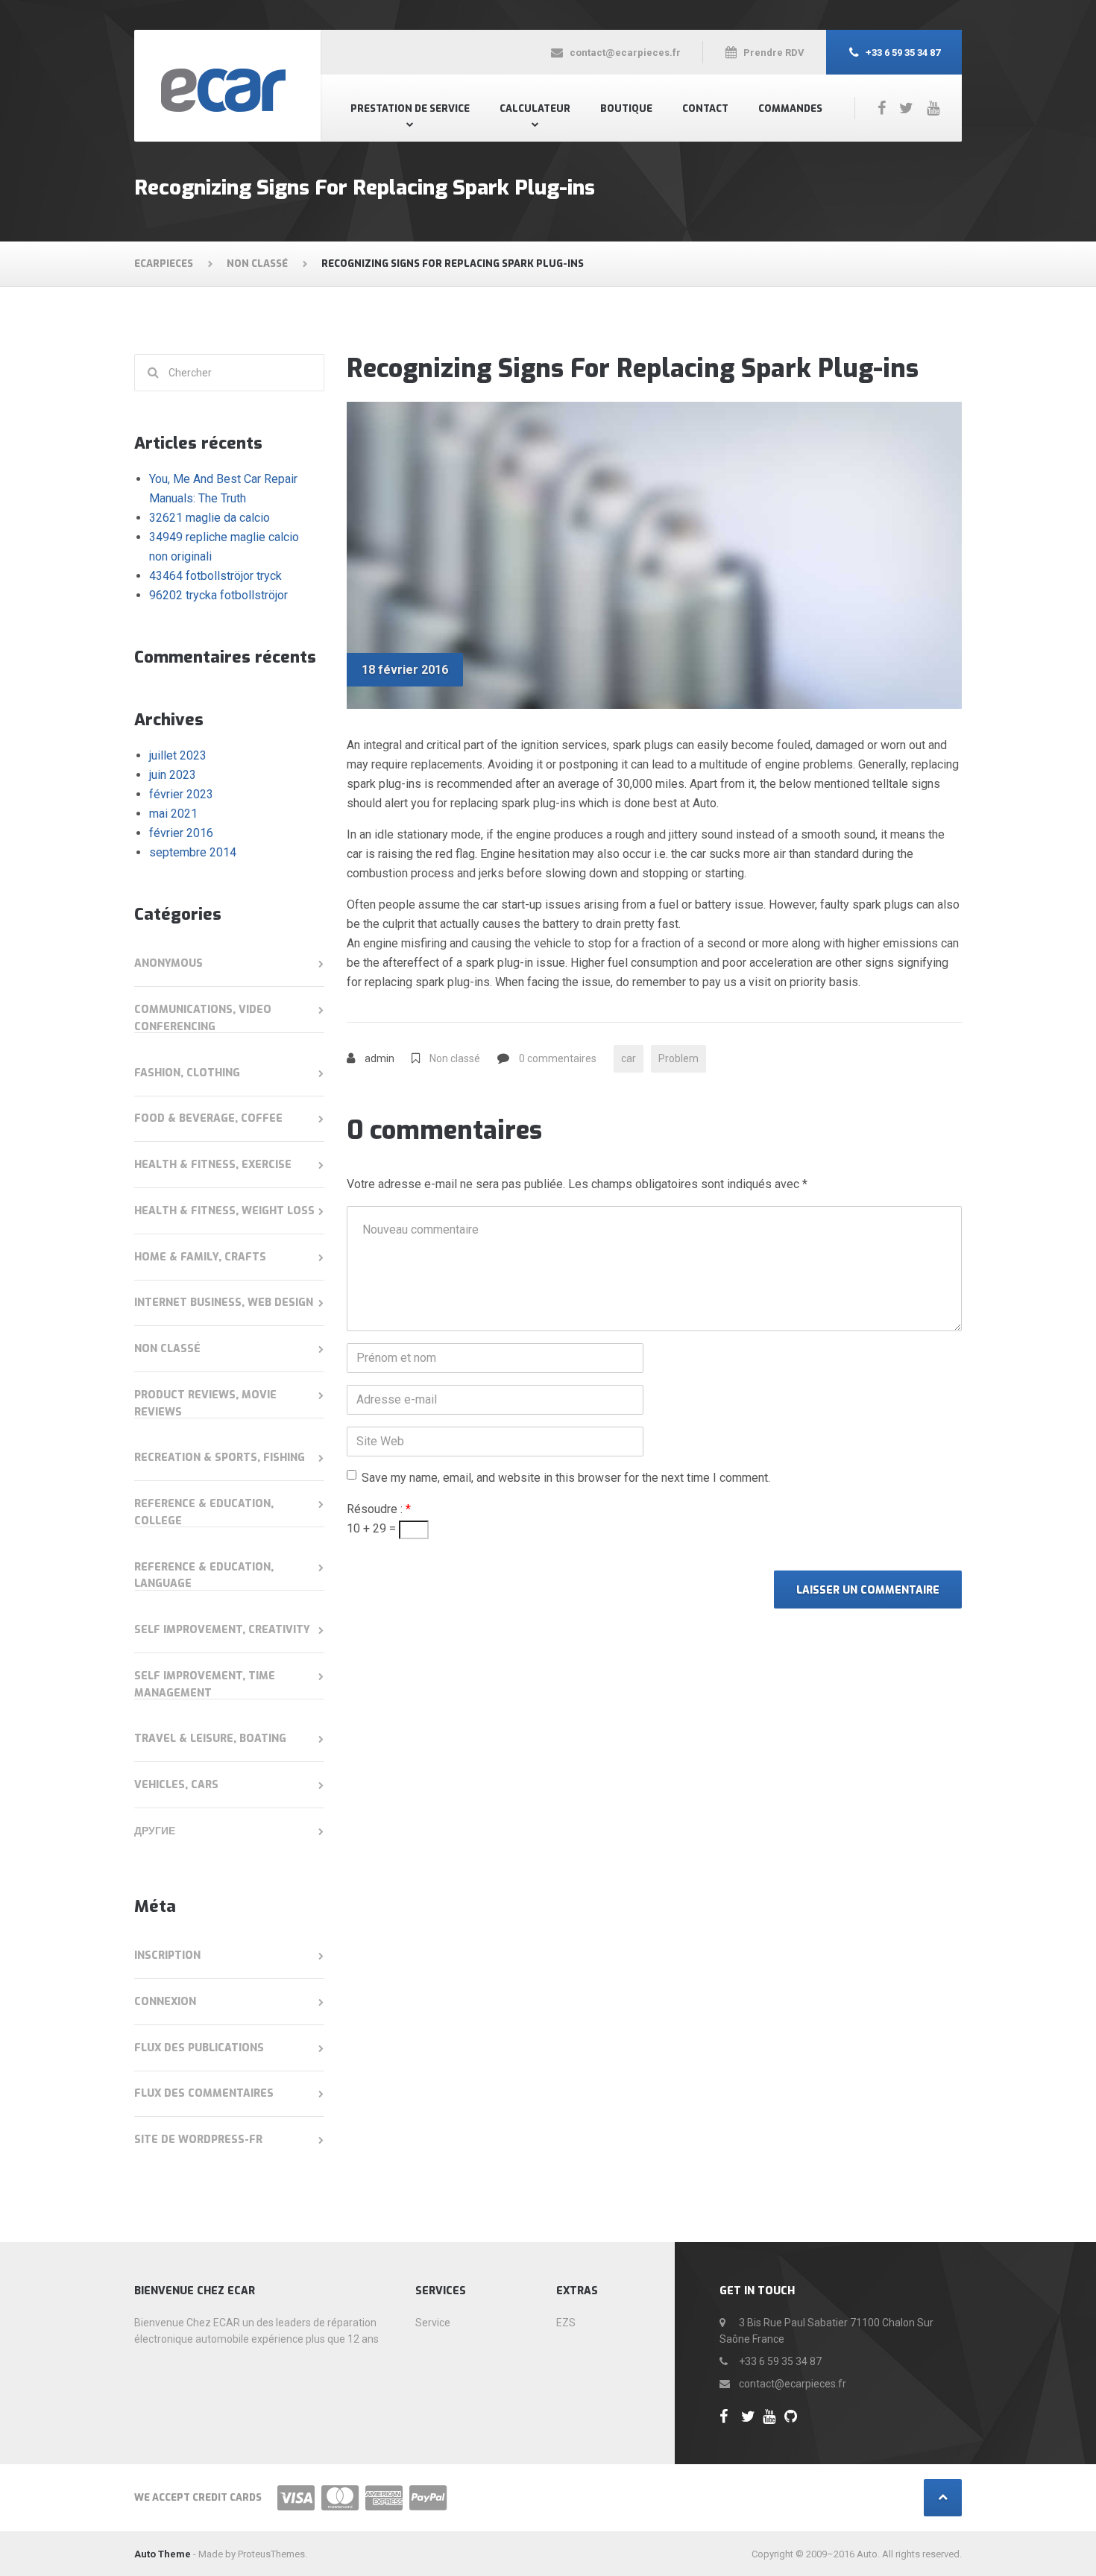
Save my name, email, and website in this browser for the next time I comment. (566, 1478)
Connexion (165, 2002)
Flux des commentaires (204, 2093)
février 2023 (181, 794)
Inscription (167, 1955)
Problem (678, 1058)
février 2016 (181, 833)
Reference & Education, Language (204, 1576)
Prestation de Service (410, 108)
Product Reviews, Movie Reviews (205, 1404)
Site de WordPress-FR (198, 2140)
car (629, 1058)
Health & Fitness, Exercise (213, 1165)
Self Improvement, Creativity (222, 1630)
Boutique (626, 108)
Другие (155, 1831)
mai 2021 (173, 814)
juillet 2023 (178, 755)
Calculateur (535, 108)
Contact (705, 108)
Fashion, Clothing (187, 1073)
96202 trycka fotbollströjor (218, 595)
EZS (566, 2323)
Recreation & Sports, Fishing (220, 1458)
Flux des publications (199, 2048)
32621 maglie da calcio (210, 518)
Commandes (790, 108)
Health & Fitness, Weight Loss (224, 1211)
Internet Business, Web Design (224, 1303)
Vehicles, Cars (176, 1785)
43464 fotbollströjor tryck (215, 576)
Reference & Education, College (204, 1512)
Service (433, 2323)
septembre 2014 (193, 852)
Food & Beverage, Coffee (208, 1118)
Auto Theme (163, 2554)
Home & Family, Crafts (200, 1257)
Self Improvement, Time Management (205, 1685)
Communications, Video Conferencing (203, 1018)
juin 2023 (173, 775)
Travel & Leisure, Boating (210, 1739)
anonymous (169, 963)
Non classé (455, 1058)
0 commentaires (558, 1058)
